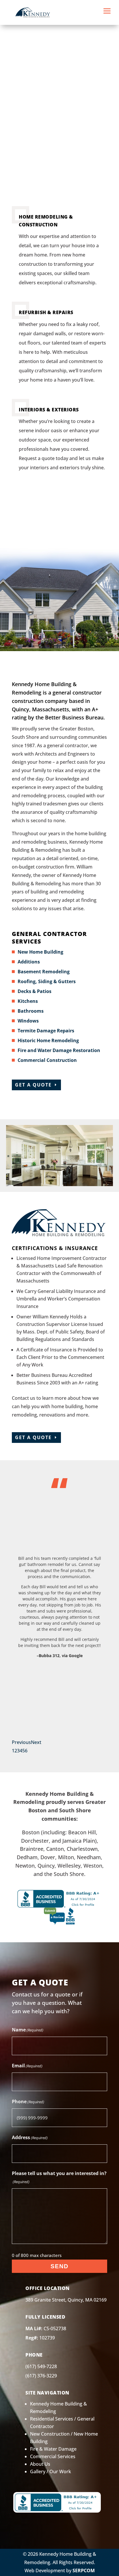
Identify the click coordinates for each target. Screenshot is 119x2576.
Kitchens (28, 1001)
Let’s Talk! (57, 514)
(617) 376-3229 (41, 2376)
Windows (28, 1021)
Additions (29, 962)
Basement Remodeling (44, 972)
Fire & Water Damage (53, 2449)
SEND (59, 2266)
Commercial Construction (47, 1060)
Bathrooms (31, 1011)
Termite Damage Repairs (46, 1031)
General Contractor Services (49, 938)
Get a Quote (33, 1085)
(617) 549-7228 (41, 2366)
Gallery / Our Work (51, 2471)
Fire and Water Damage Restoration (59, 1050)
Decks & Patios (35, 991)
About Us (40, 2464)
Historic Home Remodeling (48, 1040)
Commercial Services (53, 2456)
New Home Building (40, 952)
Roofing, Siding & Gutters (47, 981)
